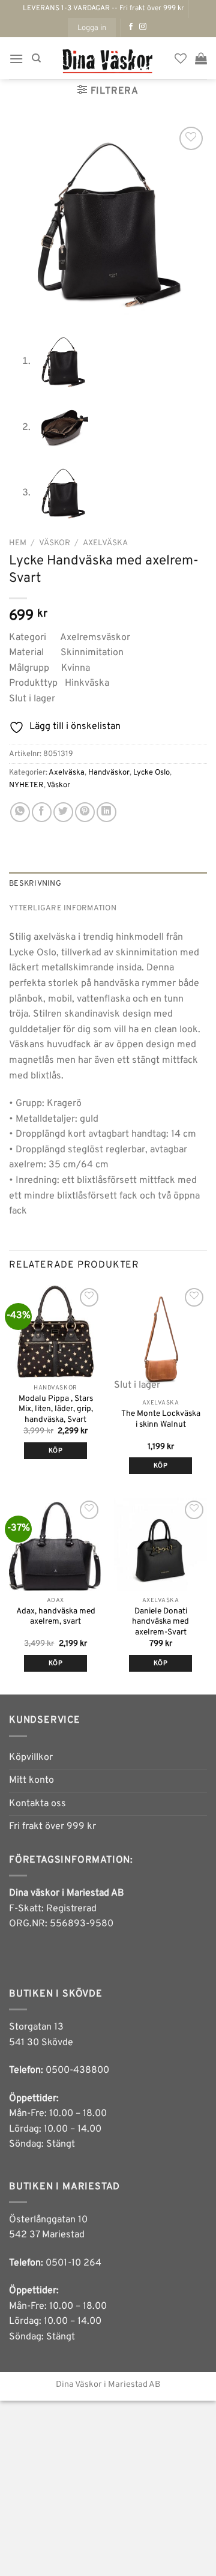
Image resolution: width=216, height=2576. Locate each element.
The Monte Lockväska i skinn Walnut (161, 1419)
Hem (18, 543)
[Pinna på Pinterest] (85, 812)
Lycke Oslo (151, 773)
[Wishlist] (181, 58)
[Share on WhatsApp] (20, 812)
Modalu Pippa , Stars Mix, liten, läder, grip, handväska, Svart (56, 1409)
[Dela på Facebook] (42, 812)
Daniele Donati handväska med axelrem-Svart (160, 1622)
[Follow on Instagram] (143, 27)
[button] (92, 28)
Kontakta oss (37, 1804)
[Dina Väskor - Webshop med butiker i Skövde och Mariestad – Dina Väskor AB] (108, 58)
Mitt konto (31, 1780)
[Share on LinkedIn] (106, 812)
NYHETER (26, 785)
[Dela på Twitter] (63, 812)
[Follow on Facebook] (131, 27)
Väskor (55, 543)
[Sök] (36, 58)
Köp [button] (55, 1451)
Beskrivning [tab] (35, 884)
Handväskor (109, 773)
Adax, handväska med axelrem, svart (56, 1617)
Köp (160, 1466)
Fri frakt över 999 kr (52, 1827)
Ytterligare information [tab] (63, 909)
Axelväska (105, 543)
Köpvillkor (31, 1758)
